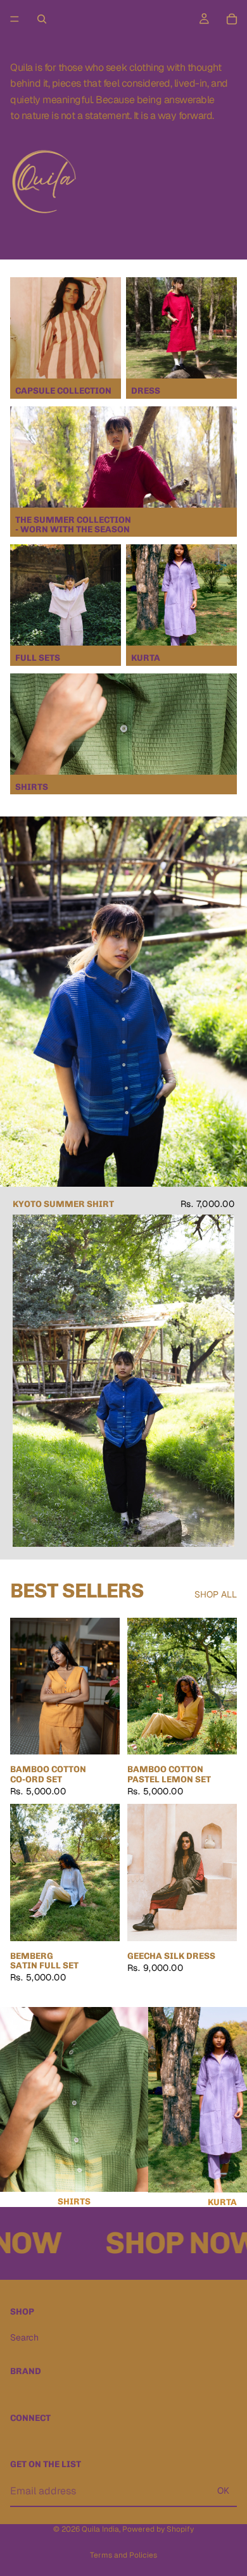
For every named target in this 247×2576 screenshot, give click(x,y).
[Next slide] (223, 2107)
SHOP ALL (216, 1594)
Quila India (100, 2529)
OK (223, 2491)
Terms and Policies (123, 2555)
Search (24, 2337)
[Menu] (15, 19)
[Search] (42, 19)
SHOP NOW (165, 2243)
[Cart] (232, 19)
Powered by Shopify (158, 2529)
